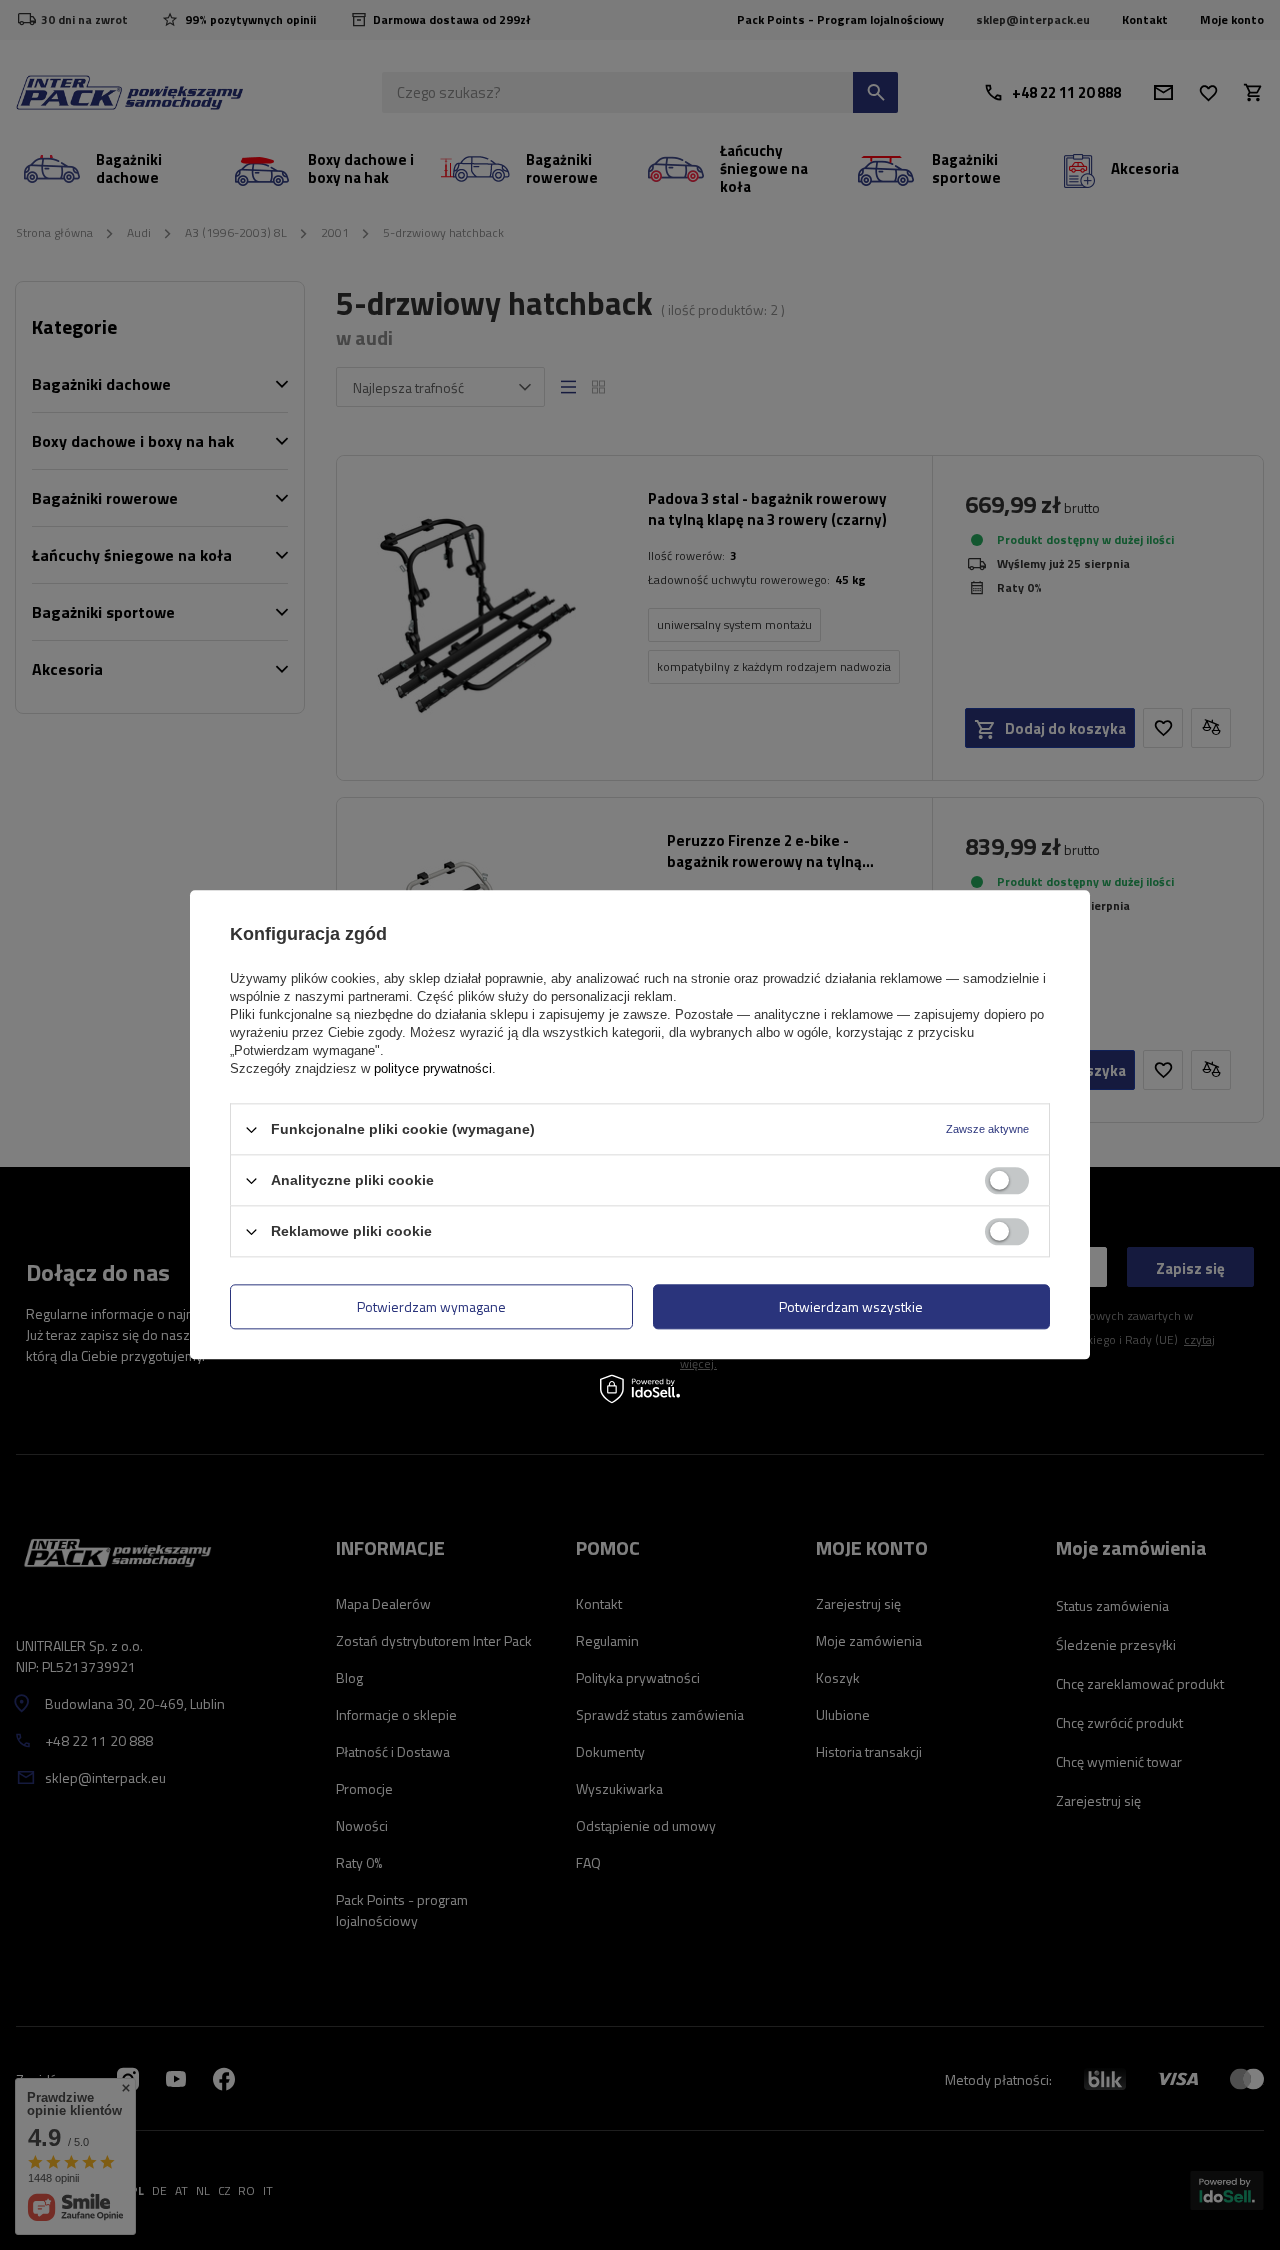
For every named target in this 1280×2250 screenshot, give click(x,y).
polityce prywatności (433, 1068)
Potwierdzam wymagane (431, 1306)
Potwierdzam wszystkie (851, 1306)
